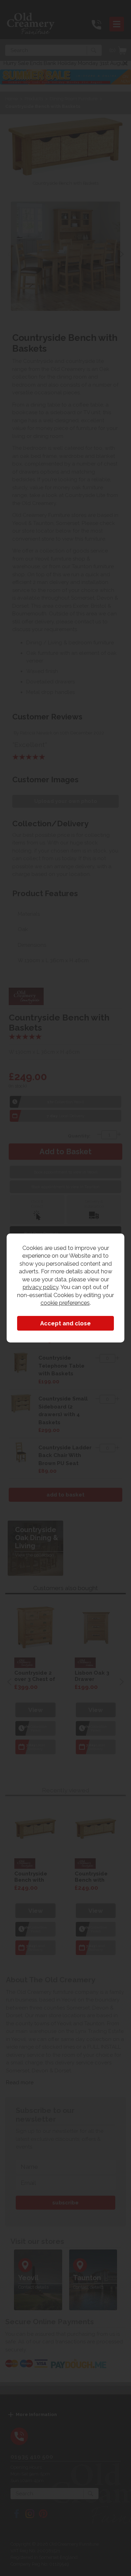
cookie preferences (65, 1303)
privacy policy (41, 1287)
